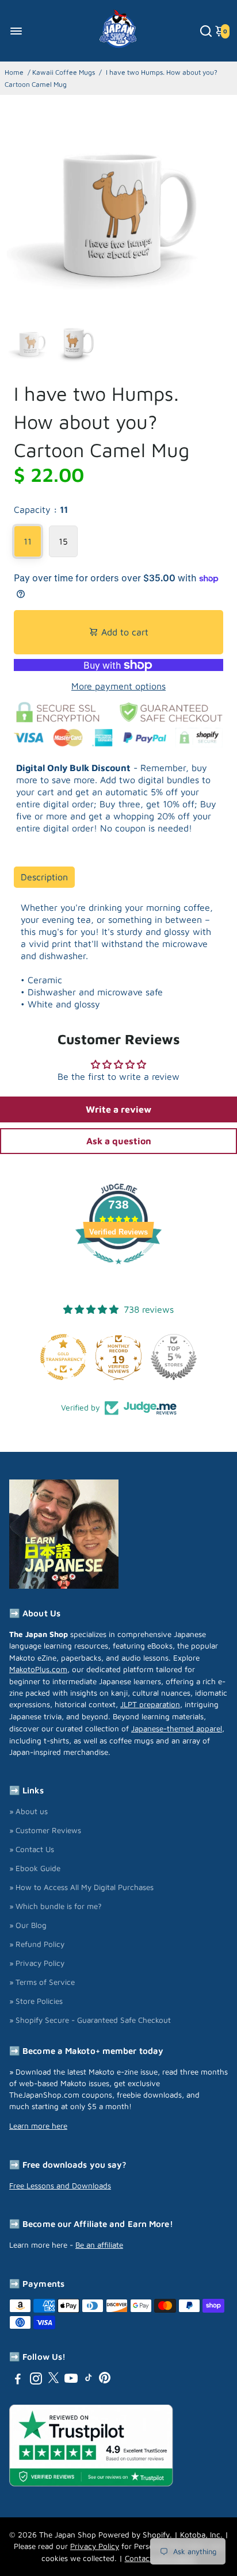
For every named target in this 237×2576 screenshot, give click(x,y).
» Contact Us (32, 1849)
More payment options (118, 686)
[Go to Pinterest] (105, 2380)
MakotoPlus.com (38, 1669)
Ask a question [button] (119, 1141)
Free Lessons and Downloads (60, 2186)
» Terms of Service (42, 1982)
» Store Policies (36, 2001)
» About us (28, 1811)
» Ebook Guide (35, 1868)
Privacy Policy (95, 2546)
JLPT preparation (150, 1704)
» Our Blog (28, 1925)
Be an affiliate (99, 2245)
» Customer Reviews (45, 1830)
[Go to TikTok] (89, 2380)
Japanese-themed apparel (177, 1728)
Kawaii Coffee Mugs (64, 72)
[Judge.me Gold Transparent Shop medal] (63, 1357)
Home (14, 72)
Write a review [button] (118, 1109)
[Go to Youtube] (71, 2380)
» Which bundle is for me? (56, 1906)
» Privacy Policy (37, 1963)
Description (44, 877)
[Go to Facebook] (18, 2380)
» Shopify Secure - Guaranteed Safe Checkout (90, 2020)
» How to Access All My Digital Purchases (81, 1887)
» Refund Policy (37, 1944)
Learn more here (38, 2126)
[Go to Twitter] (53, 2380)
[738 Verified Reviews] (118, 1270)
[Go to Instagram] (36, 2380)
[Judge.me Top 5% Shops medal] (174, 1357)
